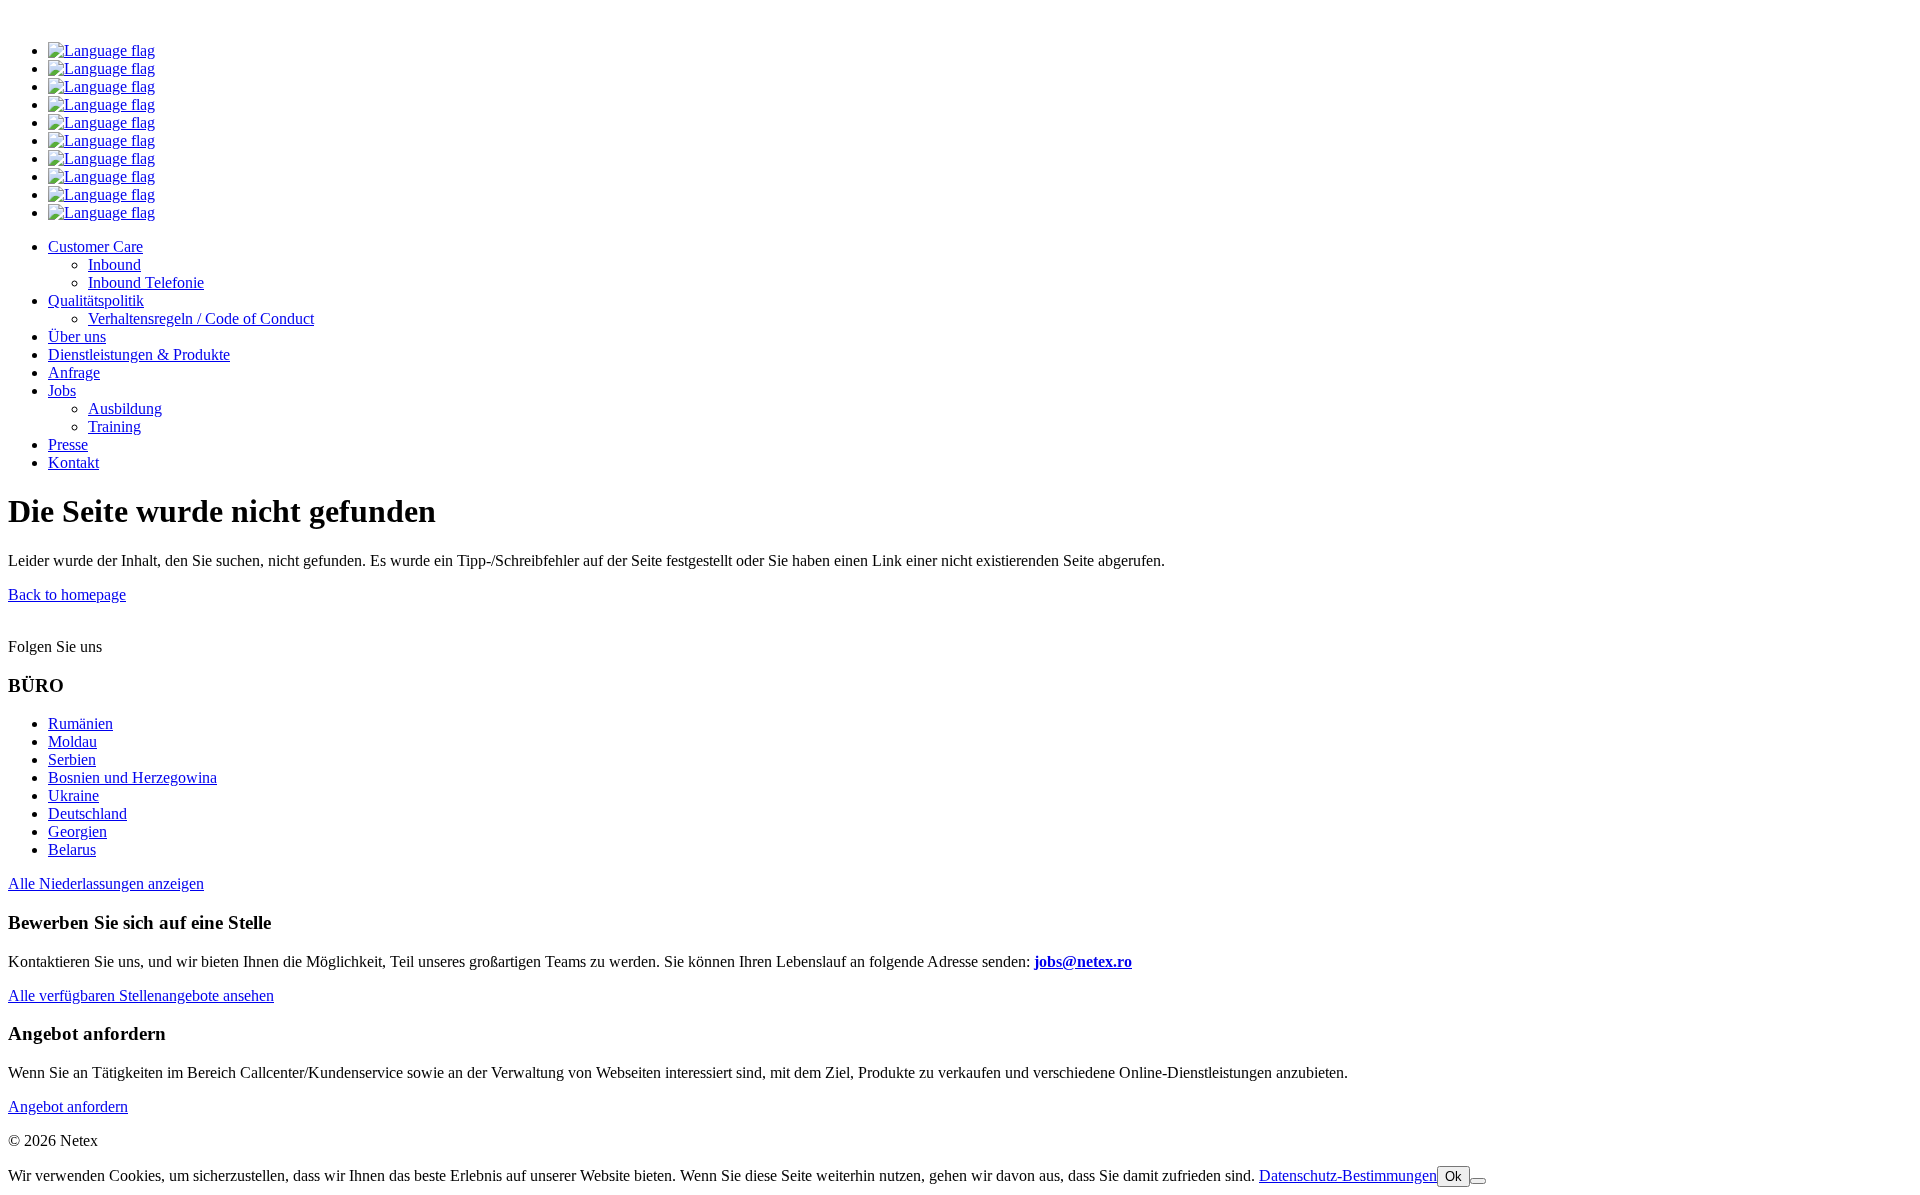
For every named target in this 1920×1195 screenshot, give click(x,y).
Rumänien (80, 723)
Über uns (77, 336)
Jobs (62, 390)
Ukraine (73, 795)
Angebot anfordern (68, 1106)
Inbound (114, 264)
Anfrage (74, 372)
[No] (1478, 1181)
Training (114, 426)
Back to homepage (67, 594)
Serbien (72, 759)
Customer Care (95, 246)
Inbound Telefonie (146, 282)
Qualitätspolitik (96, 300)
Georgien (77, 831)
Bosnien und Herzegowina (132, 777)
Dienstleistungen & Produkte (139, 354)
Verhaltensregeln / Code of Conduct (201, 318)
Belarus (72, 849)
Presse (68, 444)
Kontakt (73, 462)
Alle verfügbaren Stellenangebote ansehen (141, 995)
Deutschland (87, 813)
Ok (1453, 1176)
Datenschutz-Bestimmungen (1348, 1175)
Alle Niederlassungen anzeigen (106, 883)
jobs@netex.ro (1083, 961)
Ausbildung (125, 408)
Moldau (72, 741)
